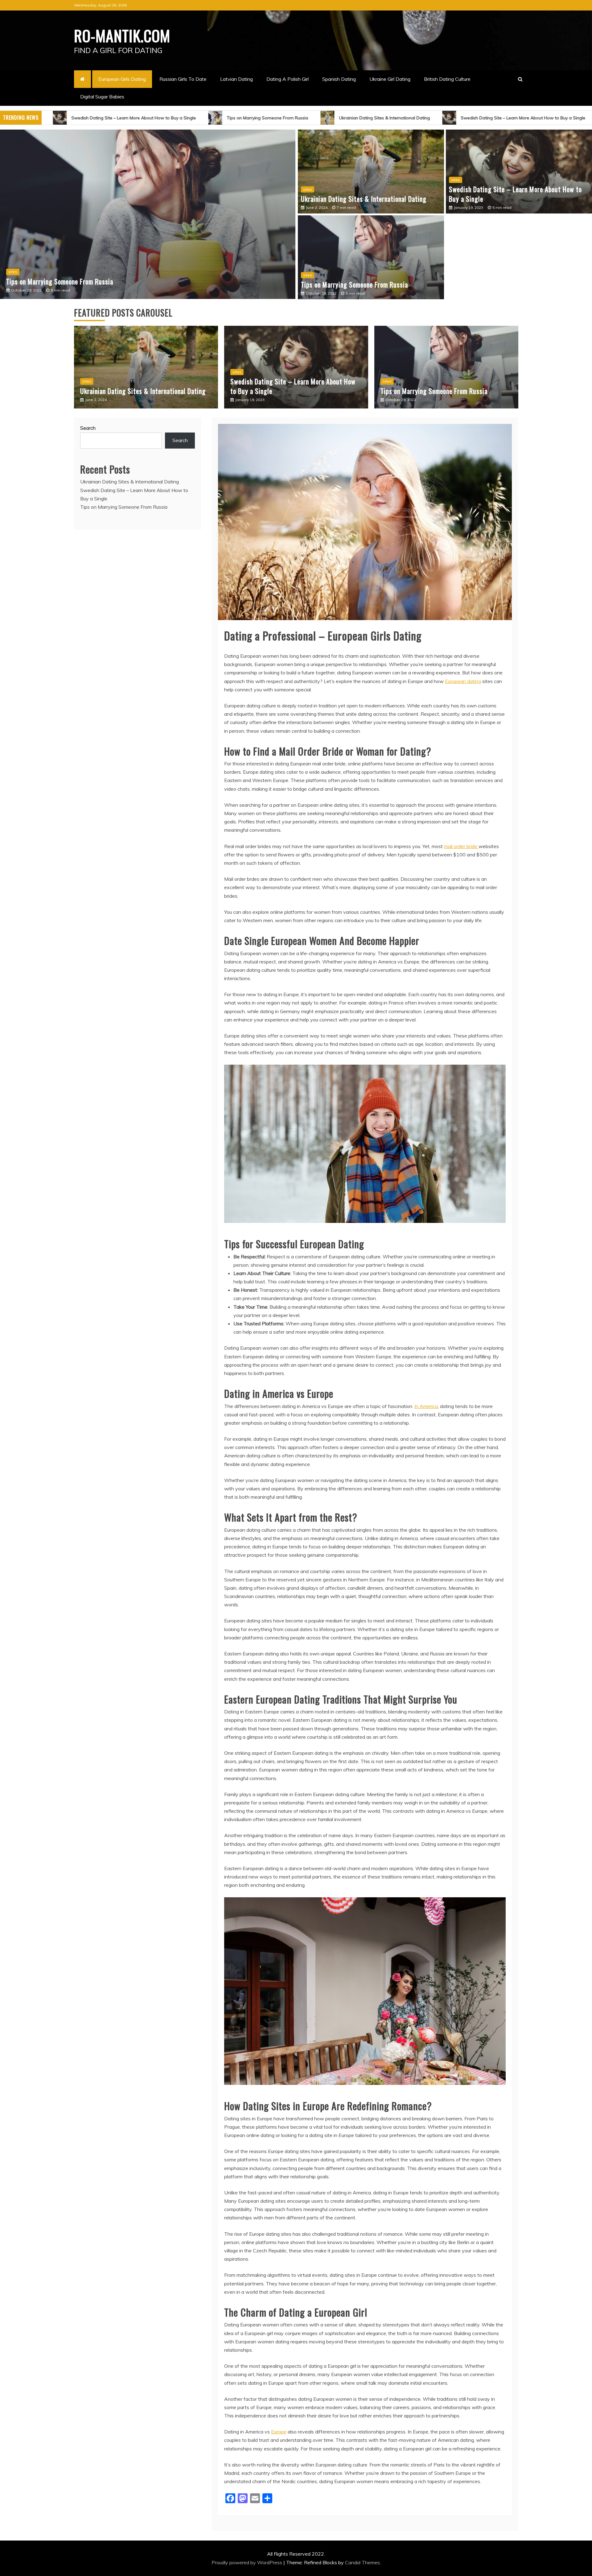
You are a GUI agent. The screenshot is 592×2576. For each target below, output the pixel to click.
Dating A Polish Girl (288, 79)
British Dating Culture (447, 79)
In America (426, 1406)
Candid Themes (362, 2562)
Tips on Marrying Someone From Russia (224, 118)
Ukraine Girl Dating (390, 79)
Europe (279, 2432)
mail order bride (461, 846)
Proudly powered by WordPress (247, 2562)
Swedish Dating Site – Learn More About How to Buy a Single (90, 118)
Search (88, 428)
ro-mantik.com (122, 35)
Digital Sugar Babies (102, 97)
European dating (463, 681)
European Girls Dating (122, 79)
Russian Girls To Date (183, 79)
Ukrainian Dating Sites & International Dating (341, 118)
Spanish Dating (339, 79)
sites (13, 272)
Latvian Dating (236, 79)
